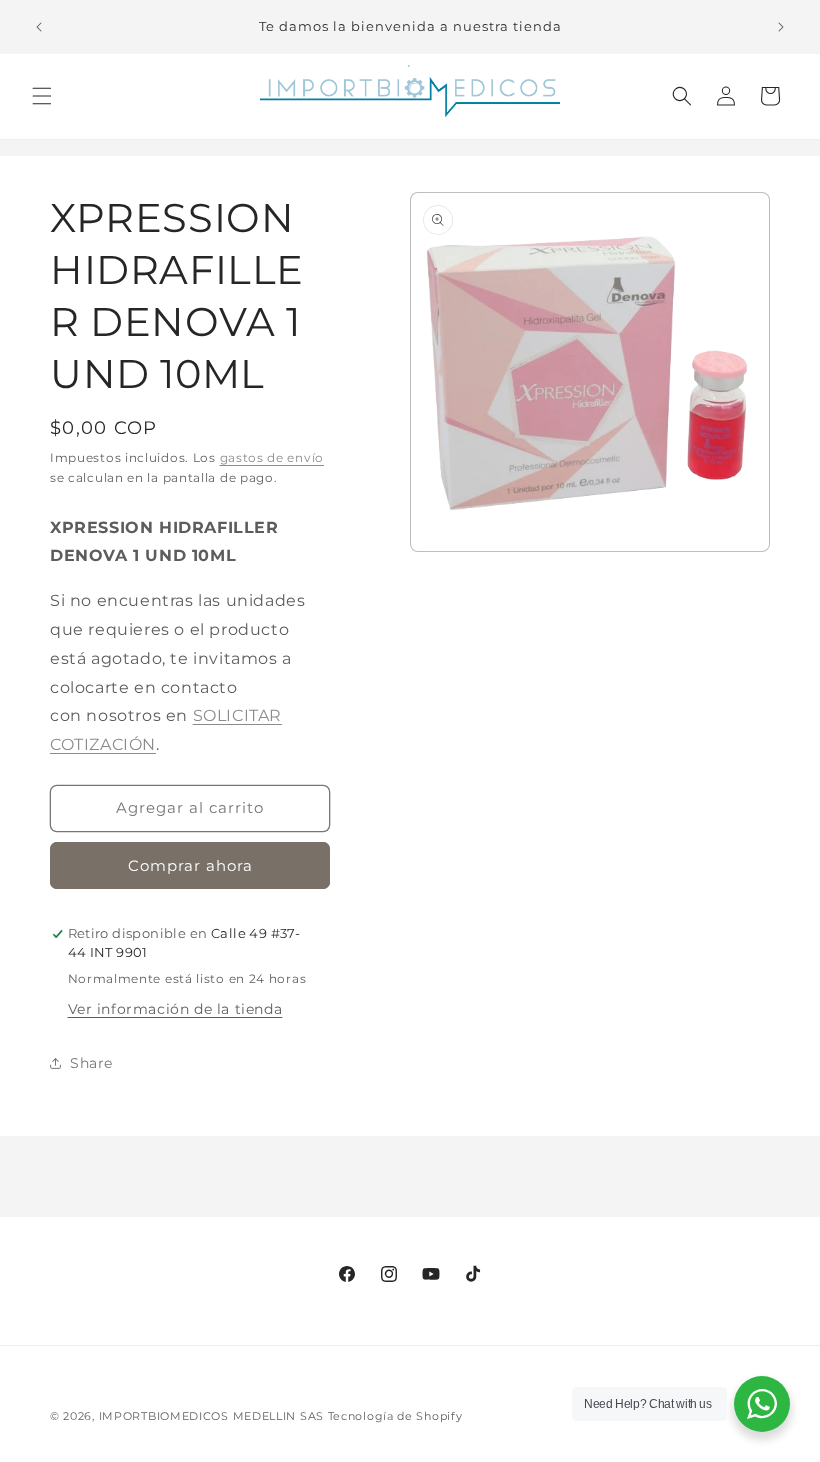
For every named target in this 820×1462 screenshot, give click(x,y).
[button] (42, 96)
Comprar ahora (190, 865)
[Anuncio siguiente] (781, 27)
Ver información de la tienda (175, 1009)
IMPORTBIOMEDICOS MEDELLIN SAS (211, 1416)
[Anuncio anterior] (39, 27)
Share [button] (91, 1063)
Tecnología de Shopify (395, 1416)
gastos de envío (272, 457)
